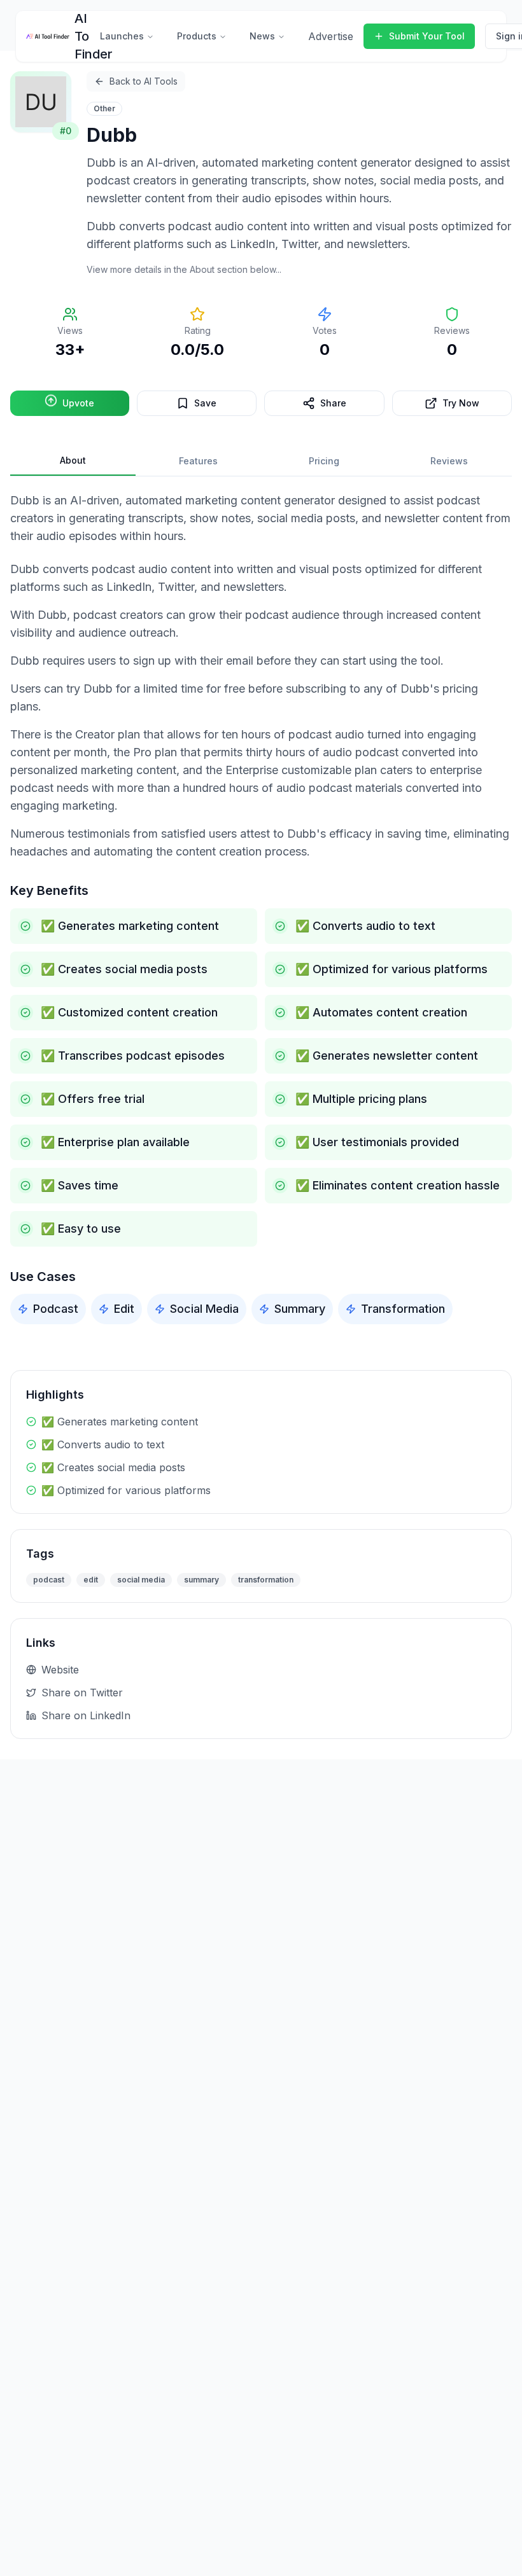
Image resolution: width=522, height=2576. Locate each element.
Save (205, 403)
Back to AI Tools (144, 81)
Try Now (461, 403)
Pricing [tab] (324, 461)
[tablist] (261, 461)
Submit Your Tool (427, 36)
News (262, 36)
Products (197, 36)
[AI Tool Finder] (48, 36)
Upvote (78, 403)
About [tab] (73, 460)
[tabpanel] (261, 908)
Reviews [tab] (449, 461)
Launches (122, 36)
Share (333, 403)
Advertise (331, 36)
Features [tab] (198, 461)
